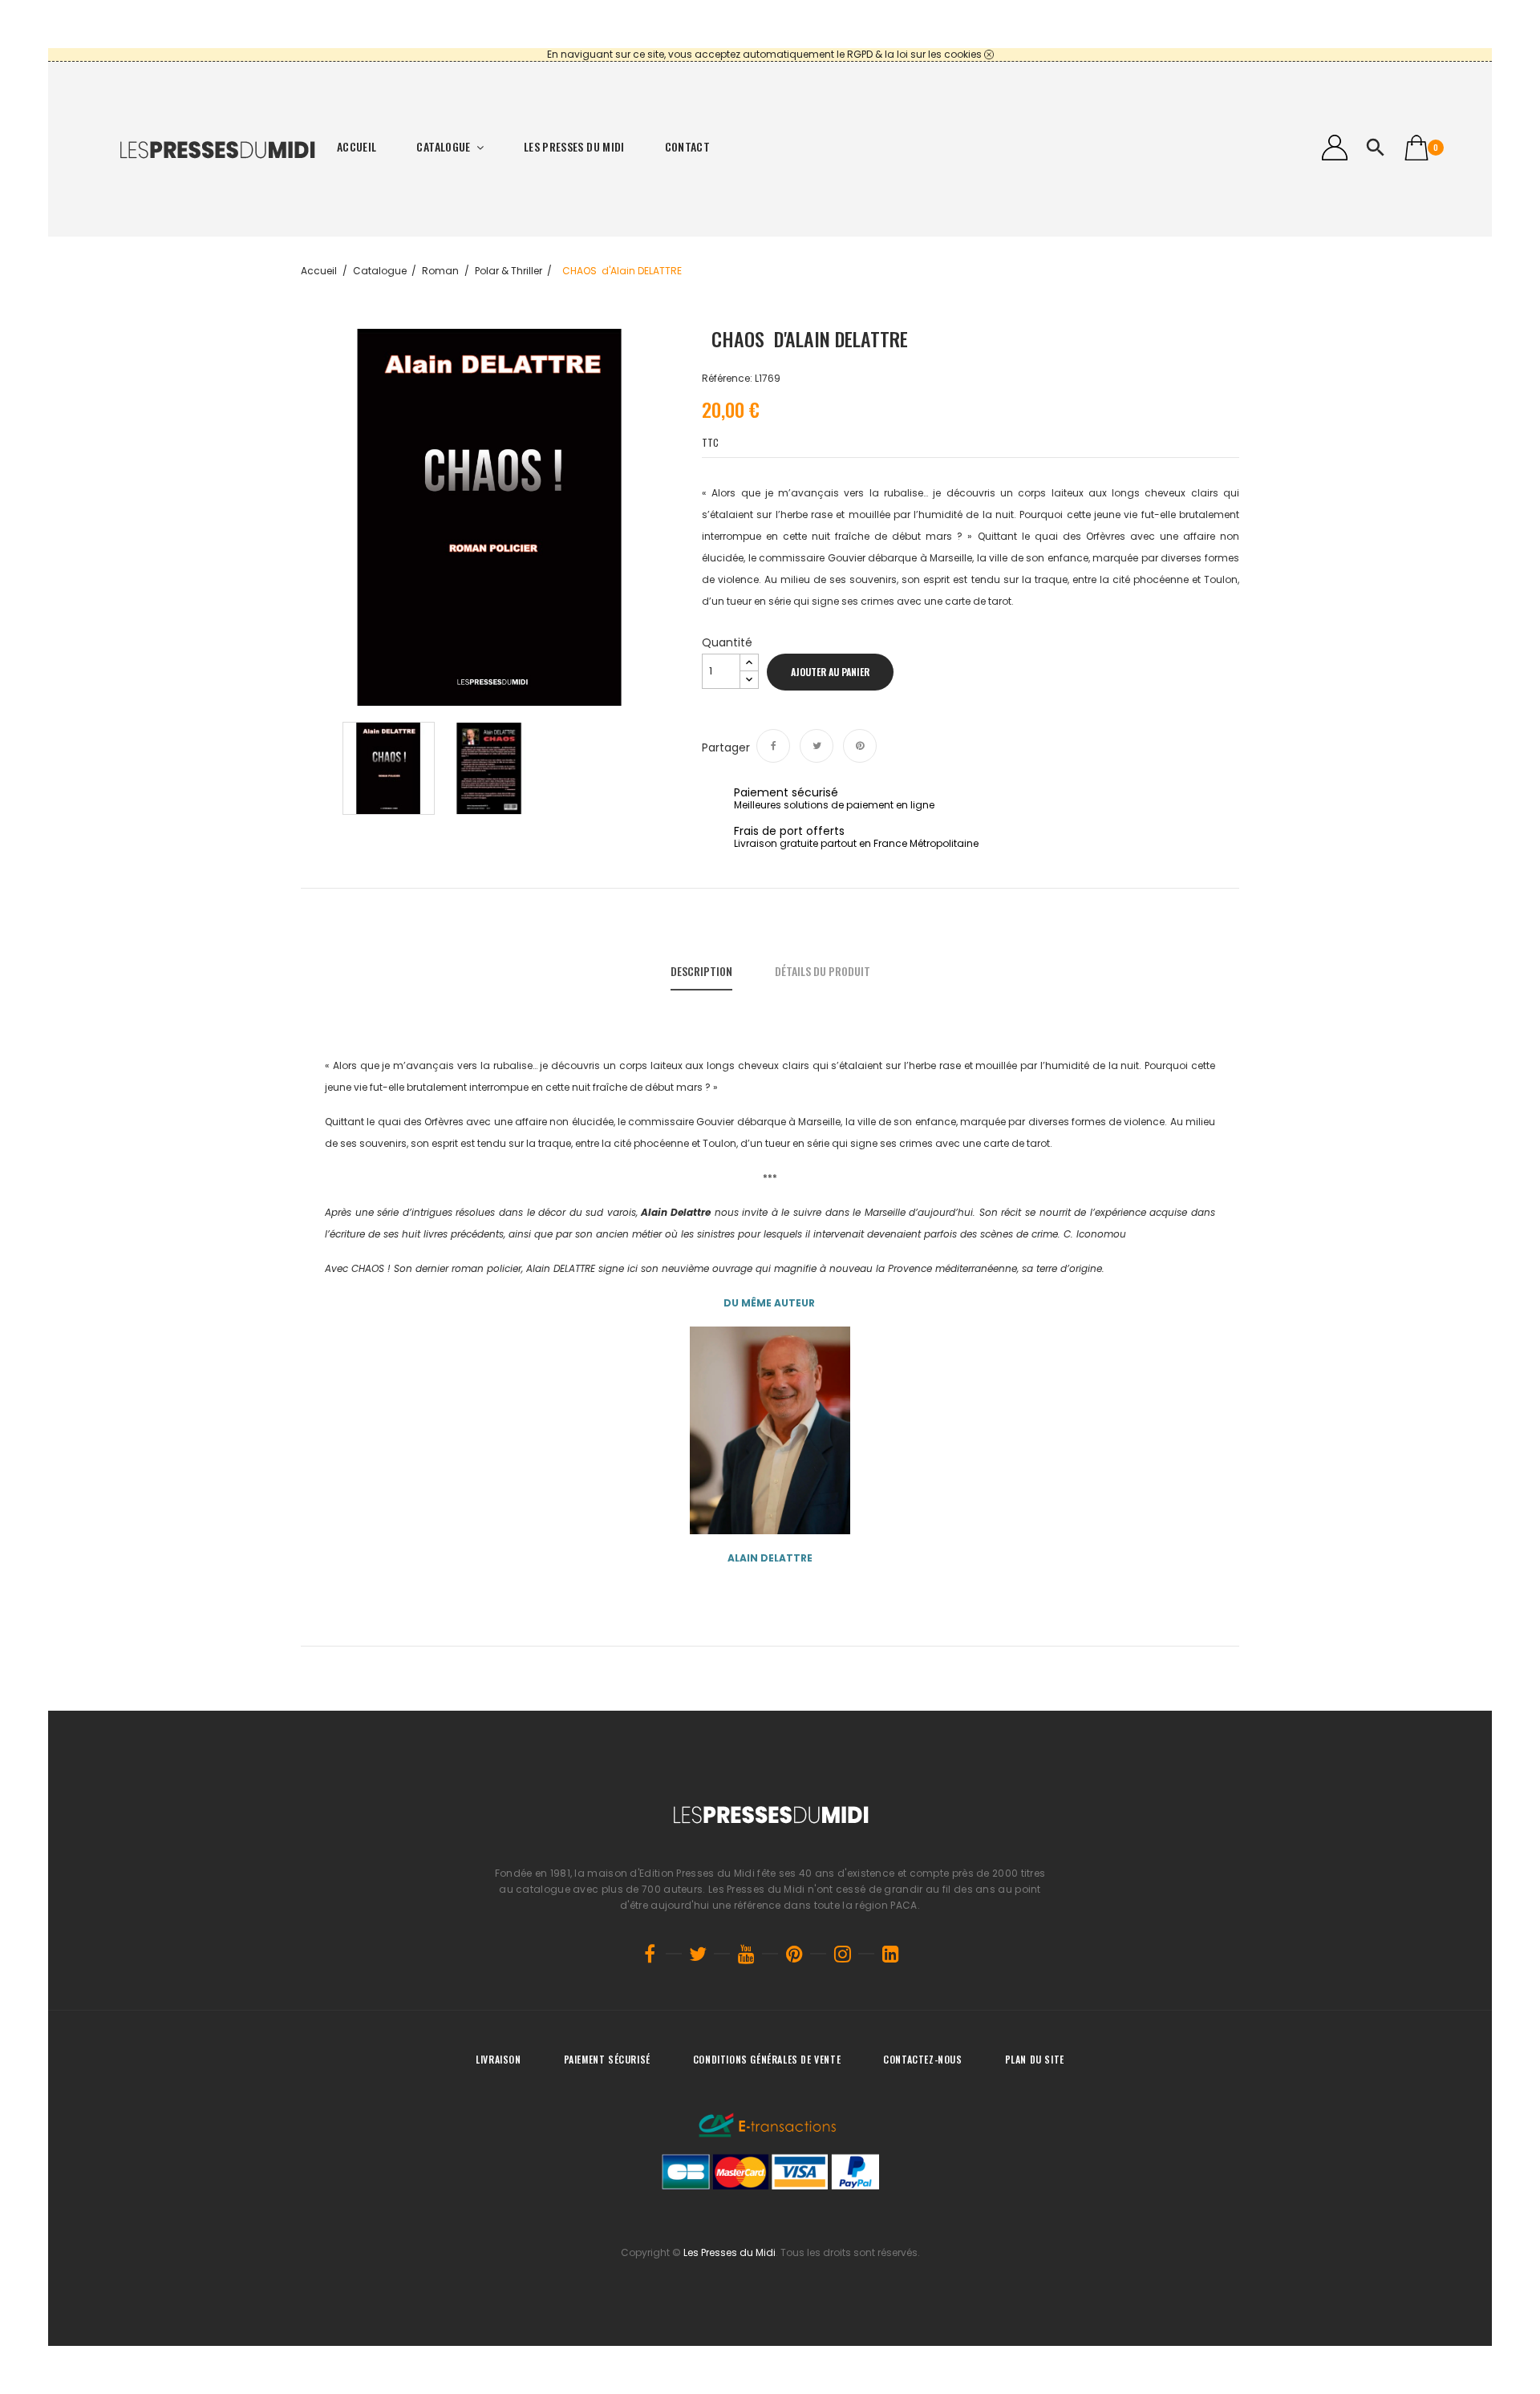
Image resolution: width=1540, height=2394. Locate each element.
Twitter (698, 1954)
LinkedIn (890, 1954)
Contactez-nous (922, 2059)
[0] (1416, 148)
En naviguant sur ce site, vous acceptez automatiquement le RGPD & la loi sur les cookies (764, 54)
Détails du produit (823, 971)
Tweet (817, 746)
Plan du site (1035, 2059)
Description (701, 971)
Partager (773, 746)
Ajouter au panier (830, 672)
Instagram (842, 1954)
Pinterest (860, 746)
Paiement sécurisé (607, 2059)
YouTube (746, 1954)
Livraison (498, 2059)
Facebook (650, 1954)
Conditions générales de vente (767, 2059)
